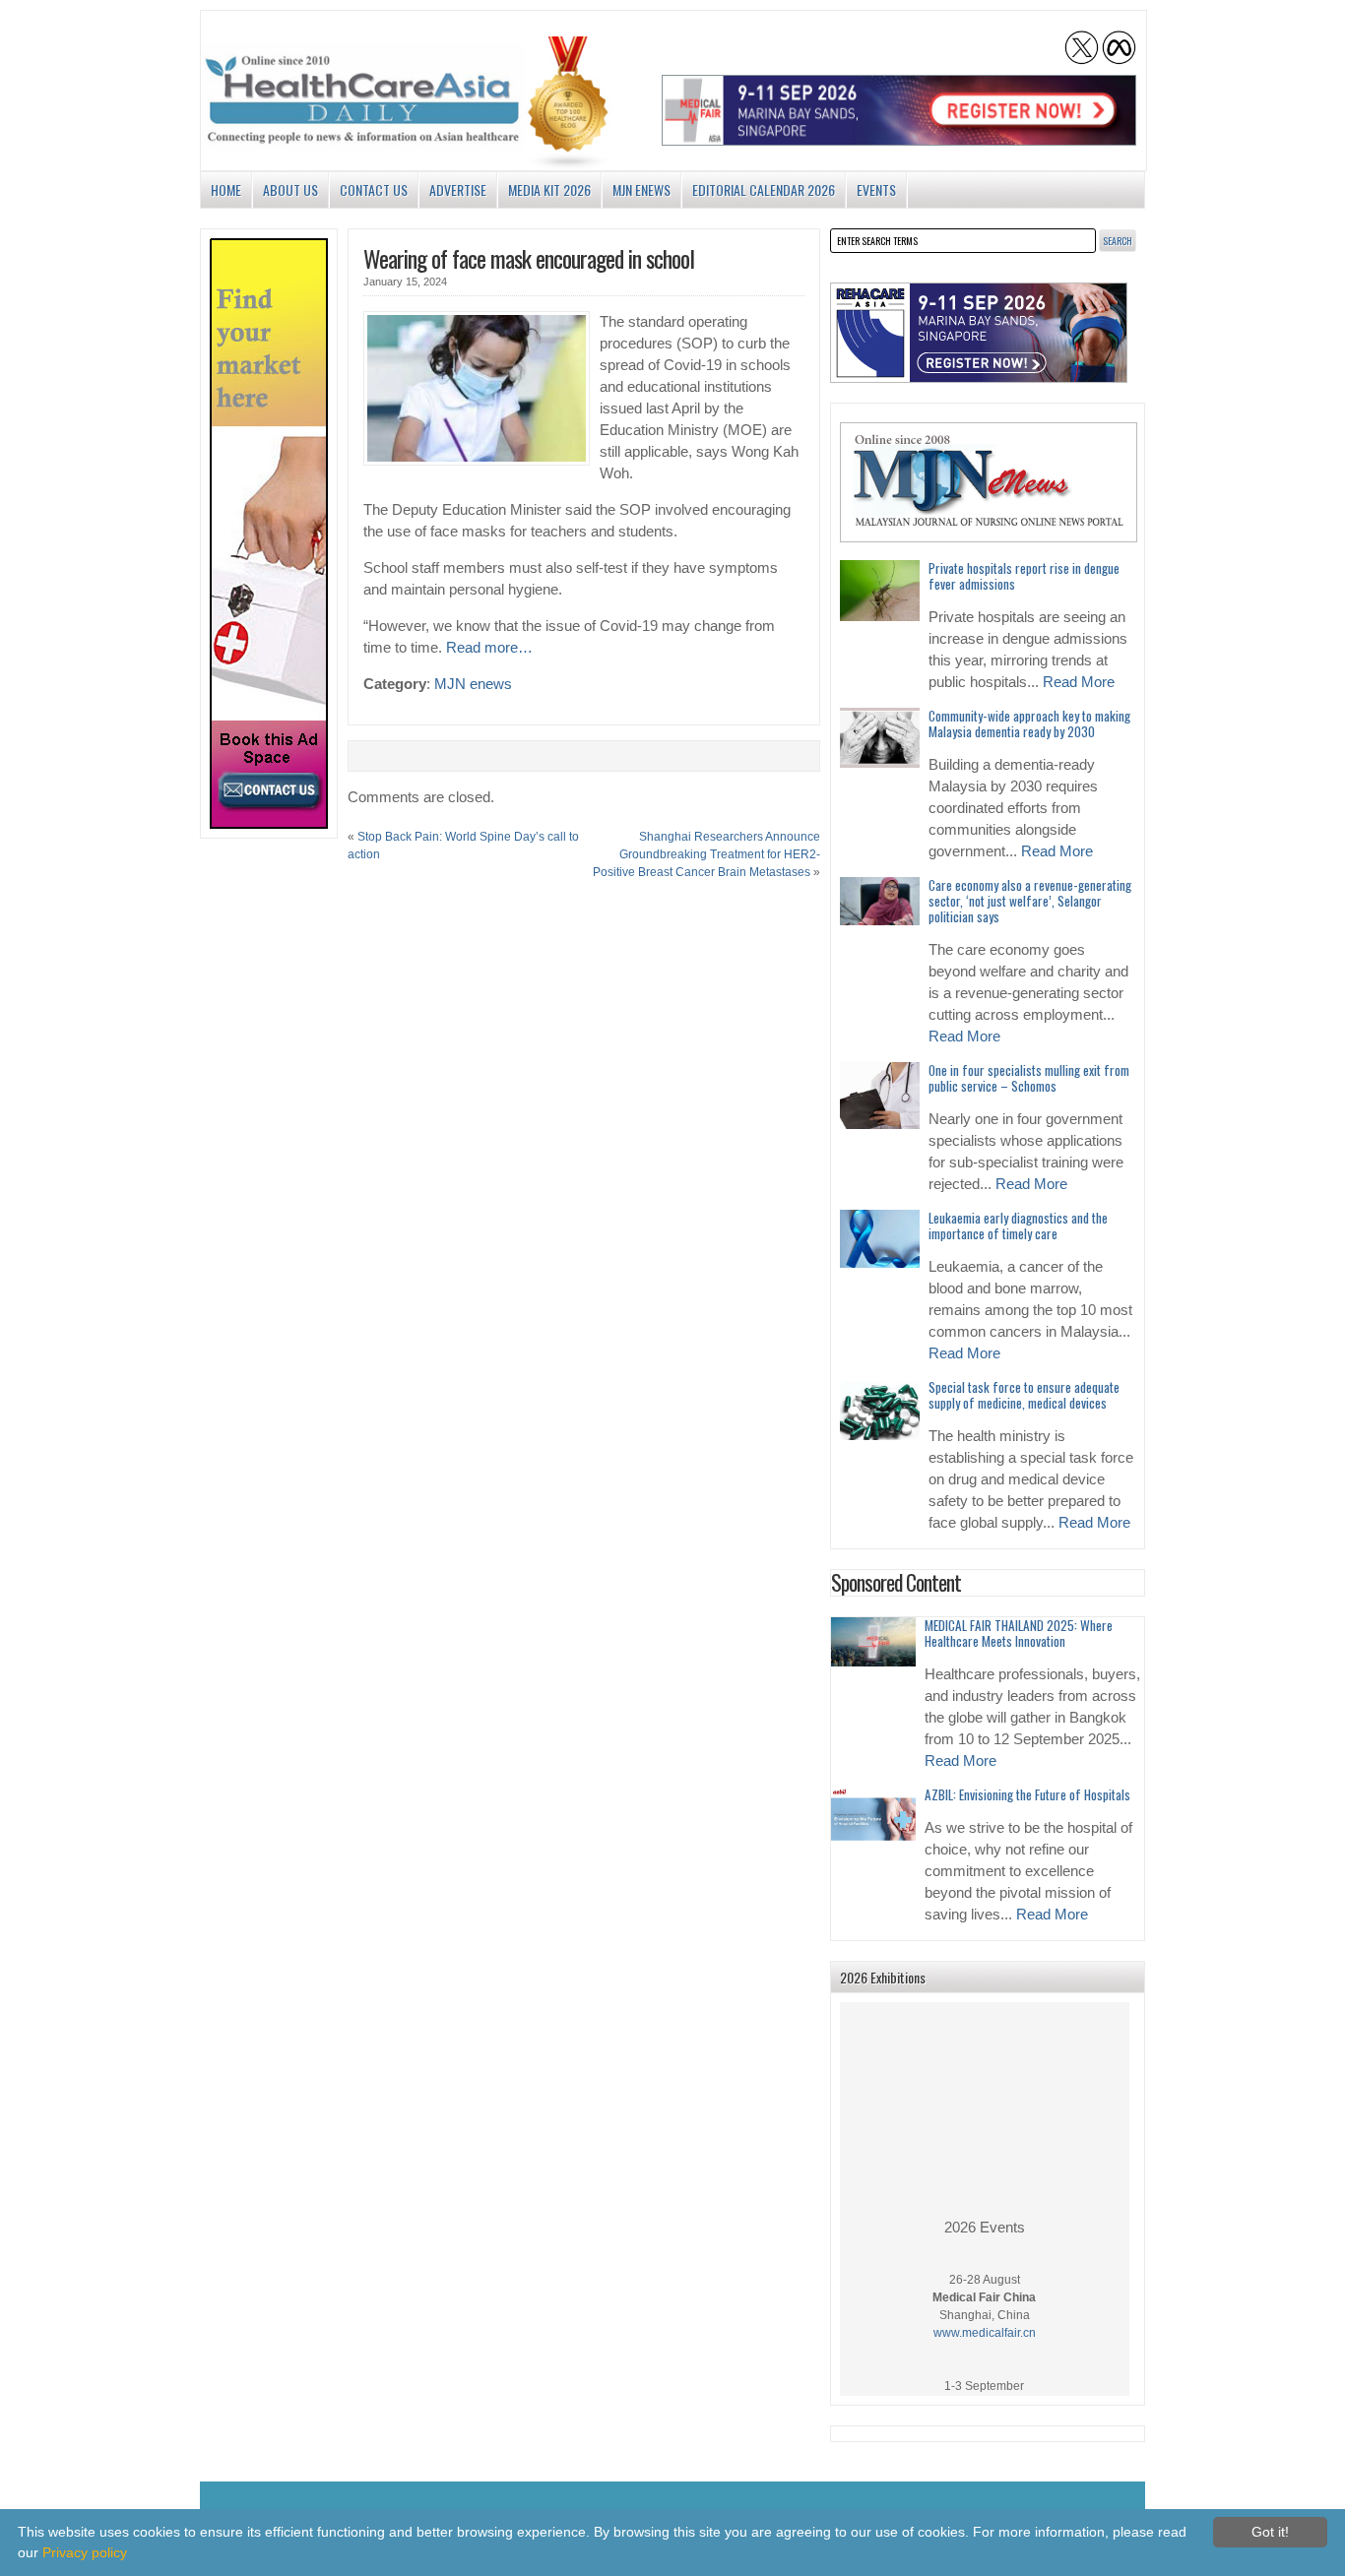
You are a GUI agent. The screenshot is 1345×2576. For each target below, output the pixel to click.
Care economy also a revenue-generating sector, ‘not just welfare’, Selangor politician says (1030, 901)
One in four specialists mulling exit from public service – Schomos (1029, 1078)
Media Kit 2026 (549, 189)
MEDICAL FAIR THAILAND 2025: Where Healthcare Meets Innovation (1019, 1633)
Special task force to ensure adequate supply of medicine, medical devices (1024, 1395)
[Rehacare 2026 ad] (979, 333)
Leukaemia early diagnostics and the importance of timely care (1018, 1225)
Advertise (458, 189)
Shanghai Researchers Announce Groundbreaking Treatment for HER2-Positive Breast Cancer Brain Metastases (706, 854)
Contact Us (374, 189)
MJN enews (641, 189)
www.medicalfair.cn (985, 2318)
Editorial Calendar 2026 (764, 189)
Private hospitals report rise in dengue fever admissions (1024, 576)
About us (290, 189)
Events (876, 189)
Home (226, 189)
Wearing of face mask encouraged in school (529, 258)
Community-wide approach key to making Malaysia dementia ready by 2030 (1029, 723)
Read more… (489, 648)
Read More (1079, 682)
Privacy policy (85, 2552)
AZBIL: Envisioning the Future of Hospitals (1027, 1794)
